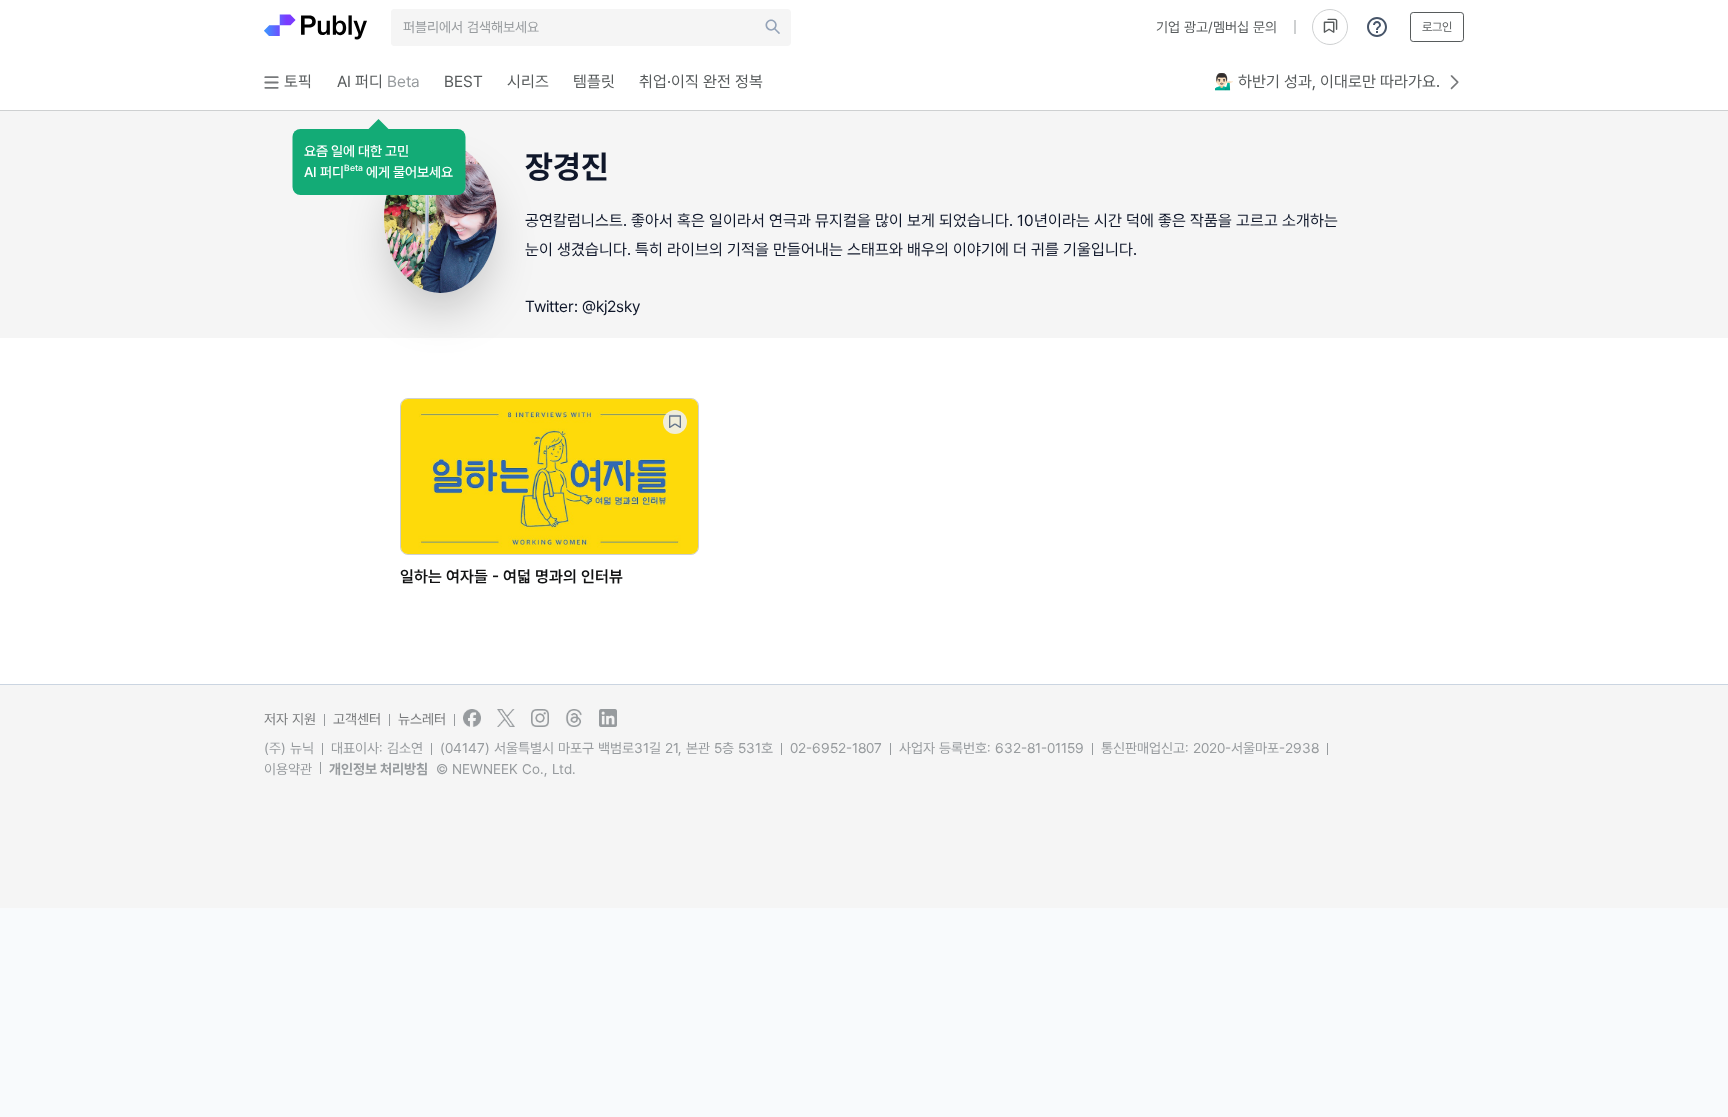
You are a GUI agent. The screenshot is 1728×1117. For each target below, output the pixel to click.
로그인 (1437, 27)
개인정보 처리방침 (378, 769)
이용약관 (288, 769)
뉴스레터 (422, 719)
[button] (378, 162)
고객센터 (357, 719)
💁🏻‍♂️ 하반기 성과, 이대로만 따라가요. (1327, 81)
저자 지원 (290, 719)
